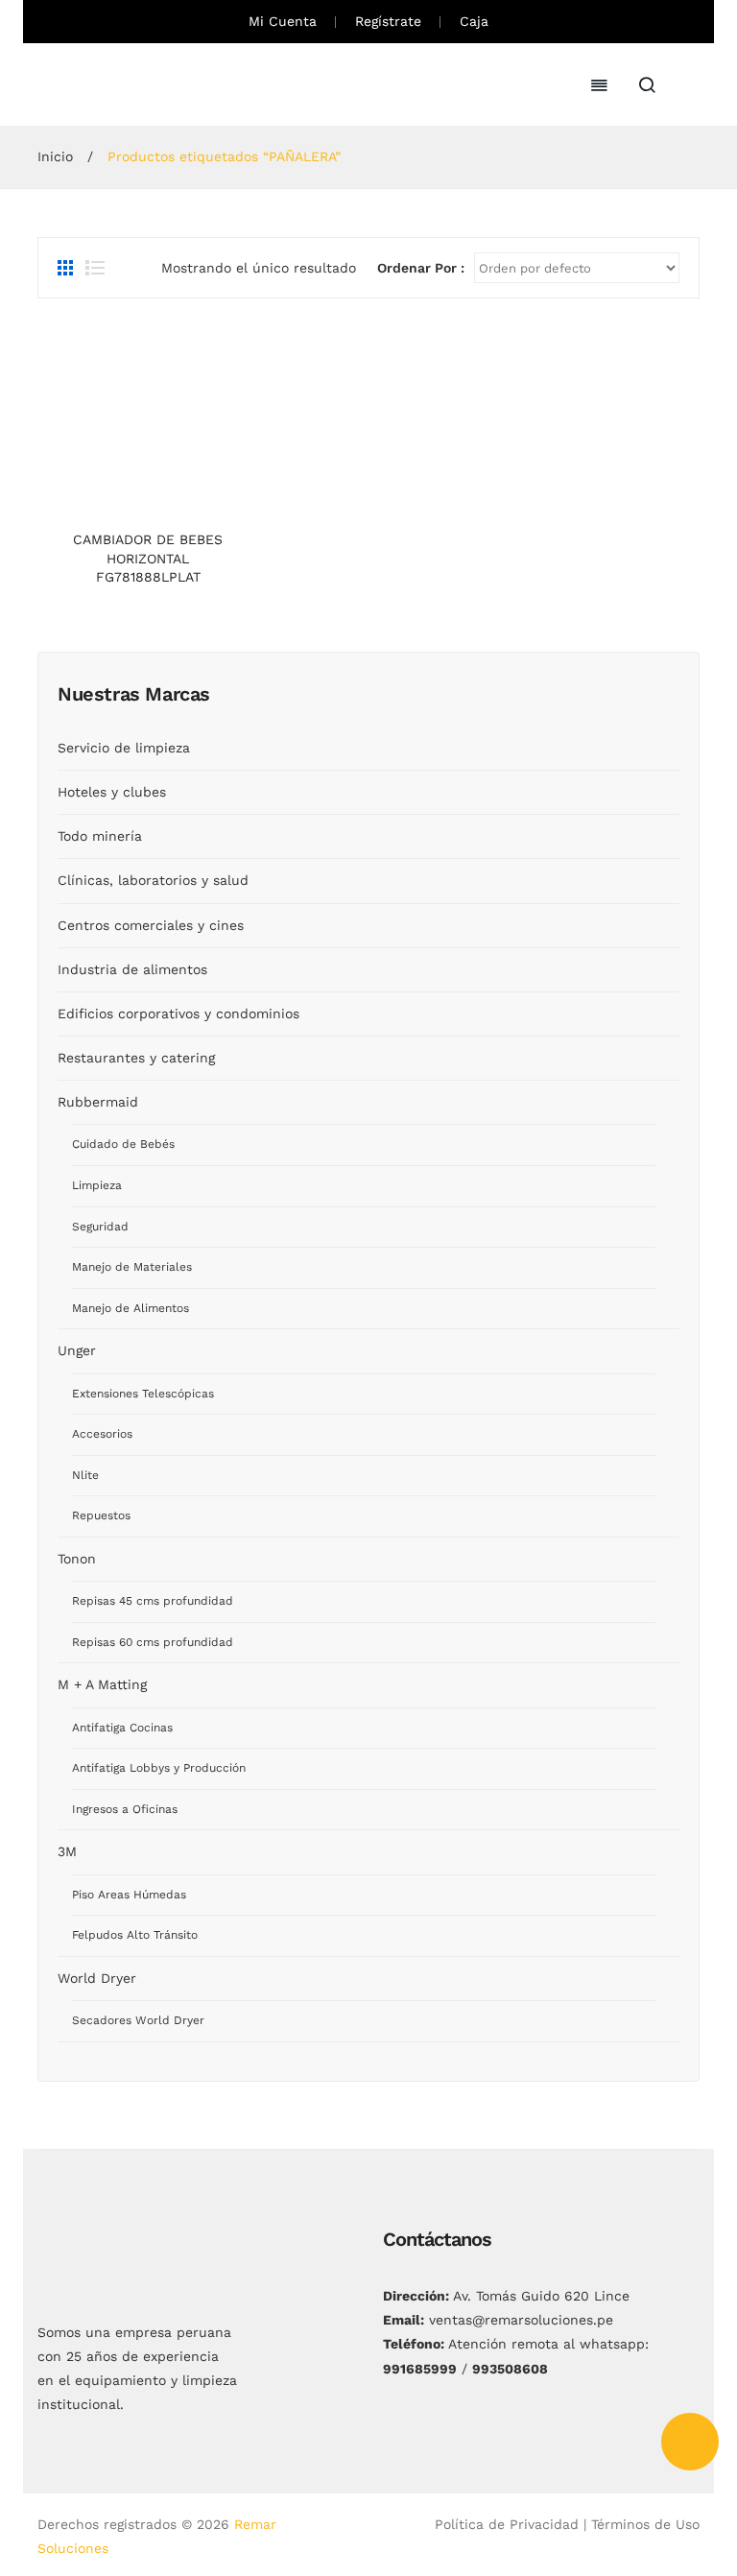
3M (67, 1851)
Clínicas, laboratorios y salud (153, 880)
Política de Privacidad (507, 2524)
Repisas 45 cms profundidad (153, 1601)
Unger (77, 1350)
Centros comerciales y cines (151, 925)
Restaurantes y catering (136, 1058)
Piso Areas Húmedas (129, 1895)
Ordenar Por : (421, 268)
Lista (95, 268)
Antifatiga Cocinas (122, 1728)
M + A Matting (102, 1684)
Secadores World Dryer (138, 2020)
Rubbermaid (98, 1102)
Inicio (55, 156)
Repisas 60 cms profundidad (153, 1642)
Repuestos (101, 1515)
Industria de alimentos (132, 969)
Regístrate (388, 21)
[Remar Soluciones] (109, 83)
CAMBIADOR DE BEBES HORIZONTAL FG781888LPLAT (148, 558)
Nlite (85, 1475)
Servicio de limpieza (124, 748)
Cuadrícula (67, 268)
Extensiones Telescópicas (143, 1394)
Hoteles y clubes (112, 792)
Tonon (77, 1559)
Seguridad (100, 1227)
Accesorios (102, 1434)
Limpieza (97, 1185)
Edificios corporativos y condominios (178, 1014)
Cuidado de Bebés (123, 1144)
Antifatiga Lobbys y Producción (159, 1768)
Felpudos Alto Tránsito (135, 1935)
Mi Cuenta (283, 21)
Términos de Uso (645, 2524)
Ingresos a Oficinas (125, 1809)
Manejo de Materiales (132, 1267)
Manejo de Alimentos (131, 1308)
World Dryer (97, 1978)
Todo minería (100, 836)
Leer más (148, 502)
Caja (474, 21)
